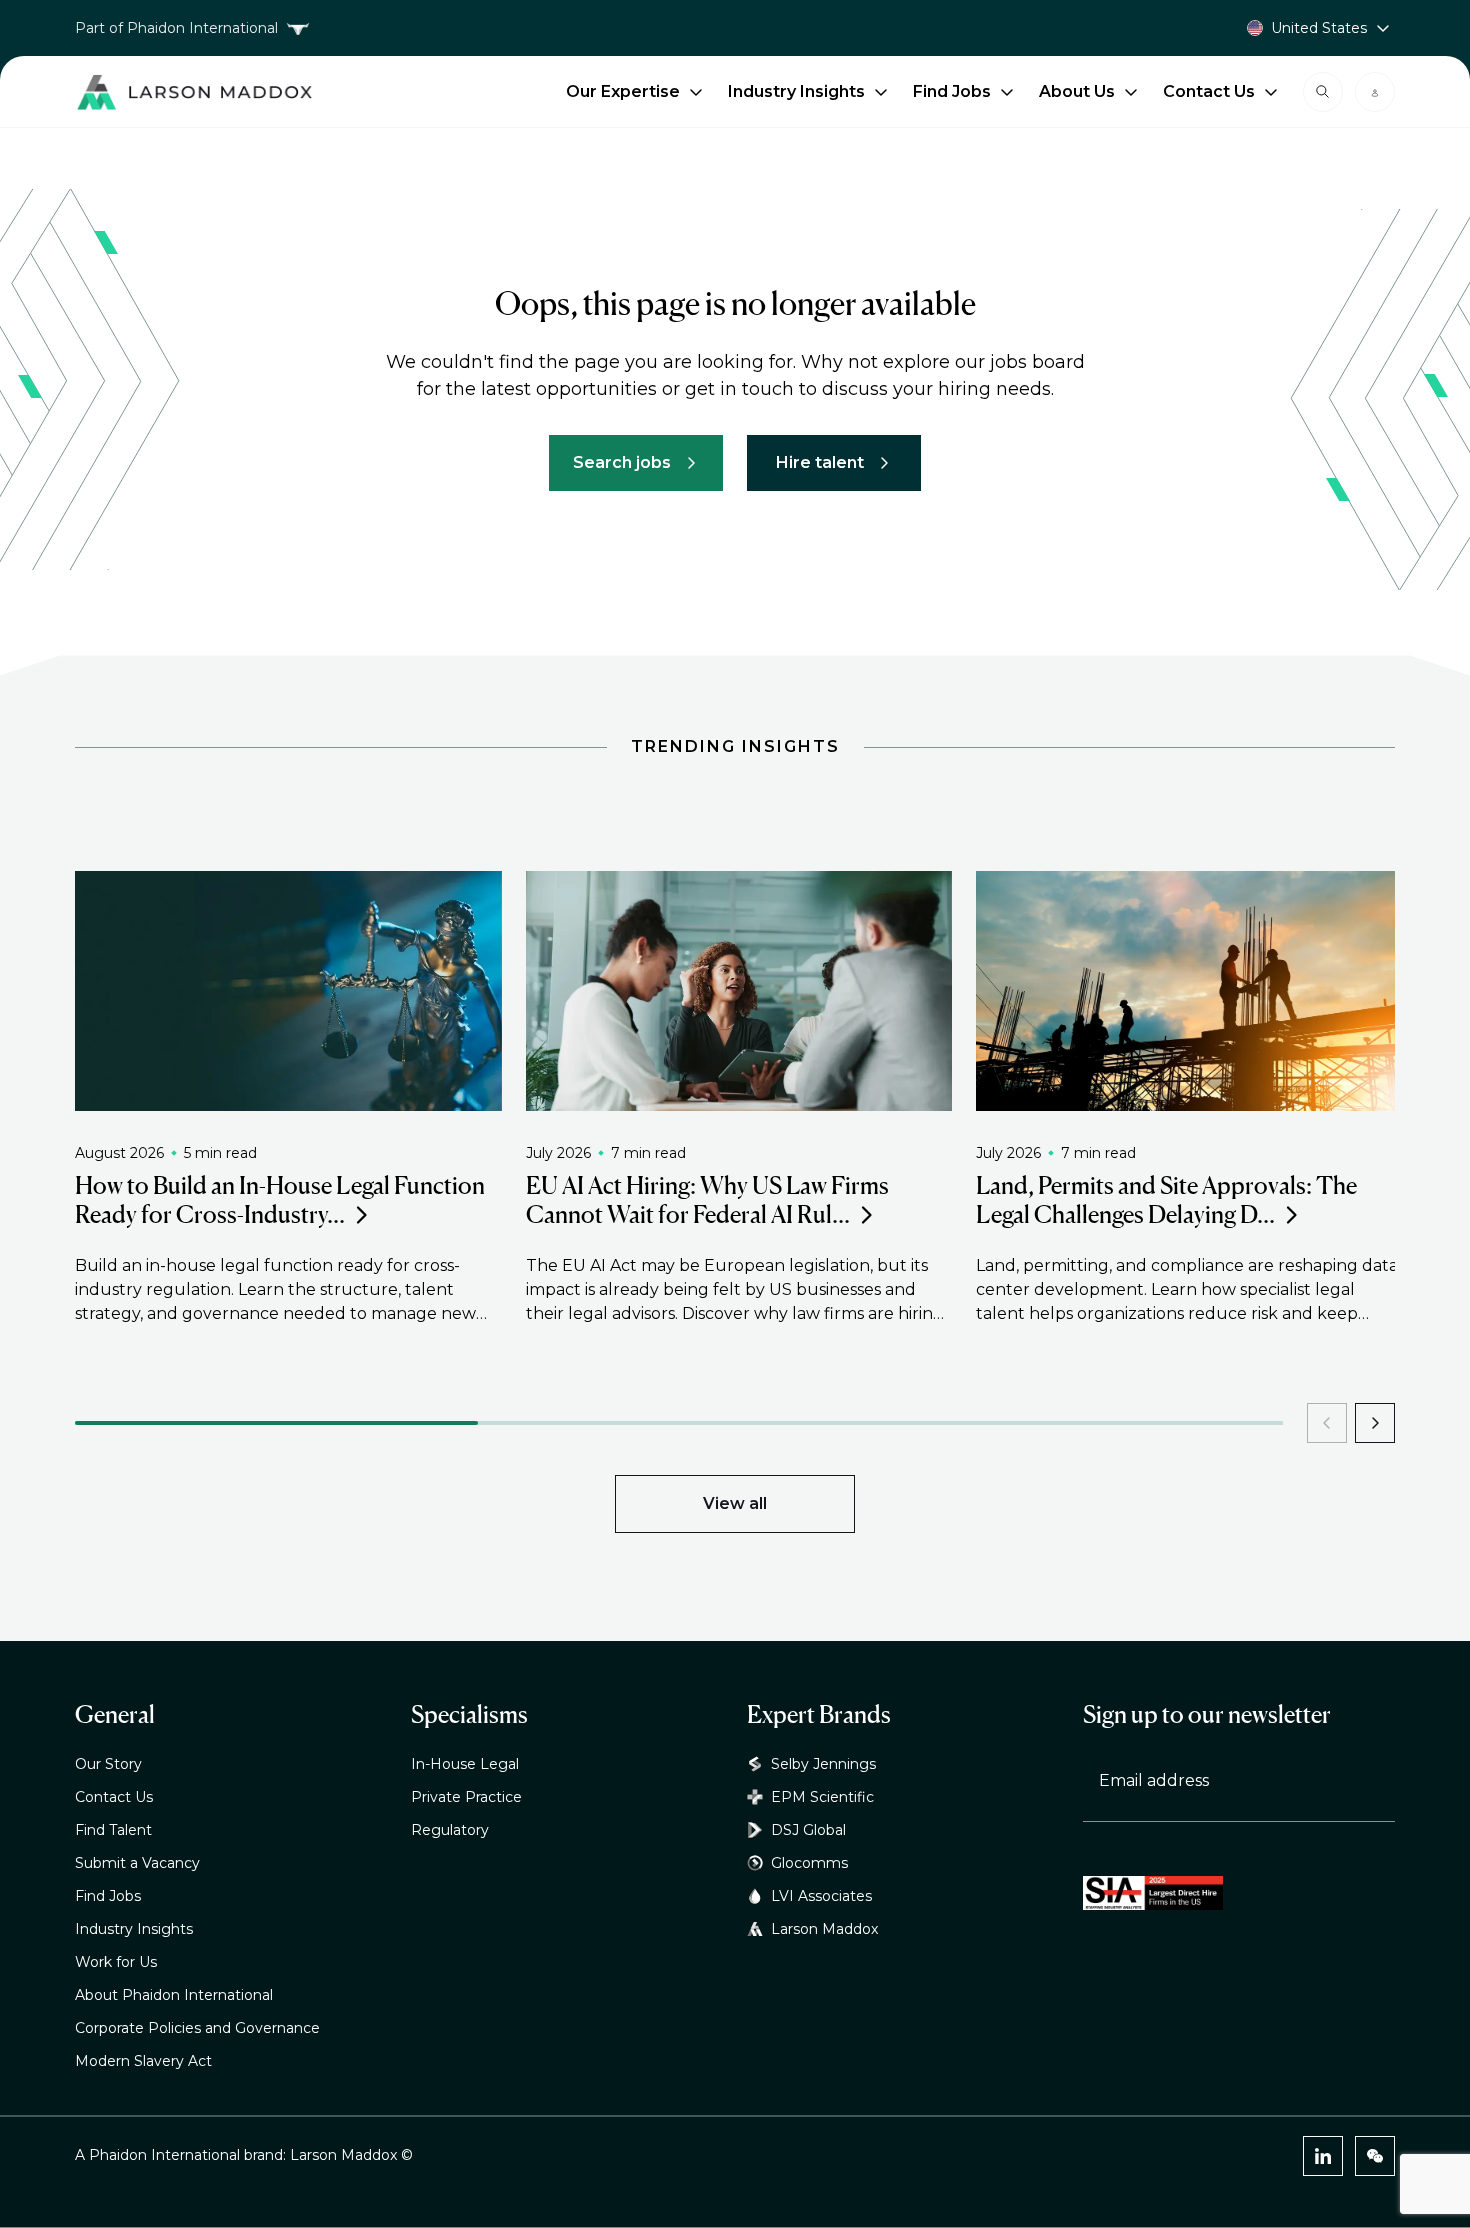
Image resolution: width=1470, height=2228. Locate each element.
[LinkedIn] (1323, 2156)
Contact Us (1209, 91)
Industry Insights (796, 91)
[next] (1375, 1423)
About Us (1077, 91)
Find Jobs (952, 91)
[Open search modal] (1323, 92)
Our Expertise (623, 91)
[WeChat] (1375, 2156)
